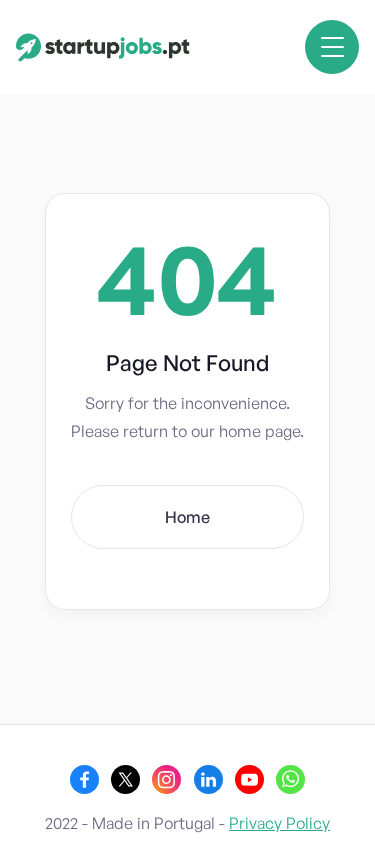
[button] (332, 47)
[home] (103, 47)
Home (187, 517)
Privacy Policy (279, 823)
